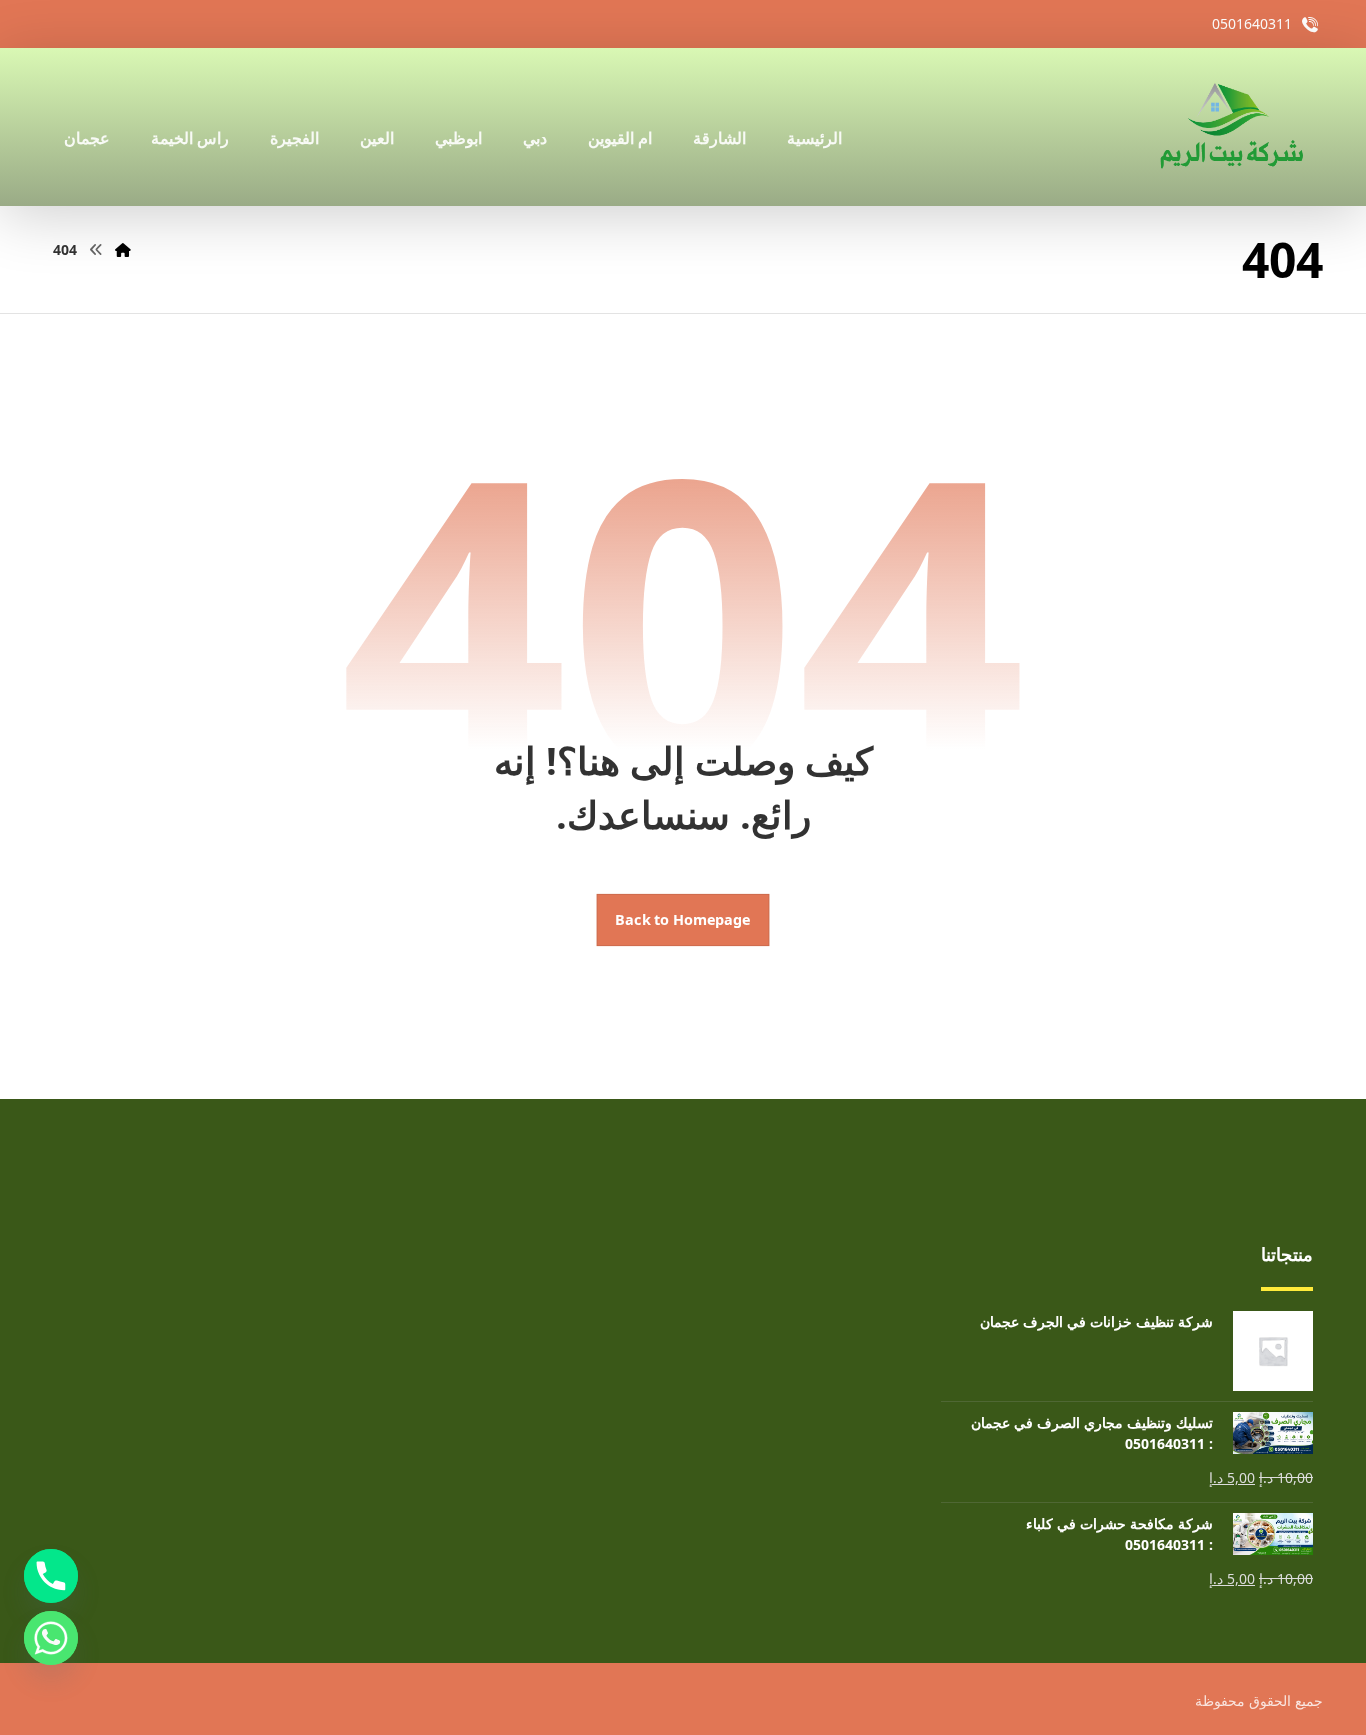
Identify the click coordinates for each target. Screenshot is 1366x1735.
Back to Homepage (683, 920)
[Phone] (51, 1576)
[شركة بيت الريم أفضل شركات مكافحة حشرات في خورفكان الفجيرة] (1230, 127)
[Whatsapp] (51, 1638)
